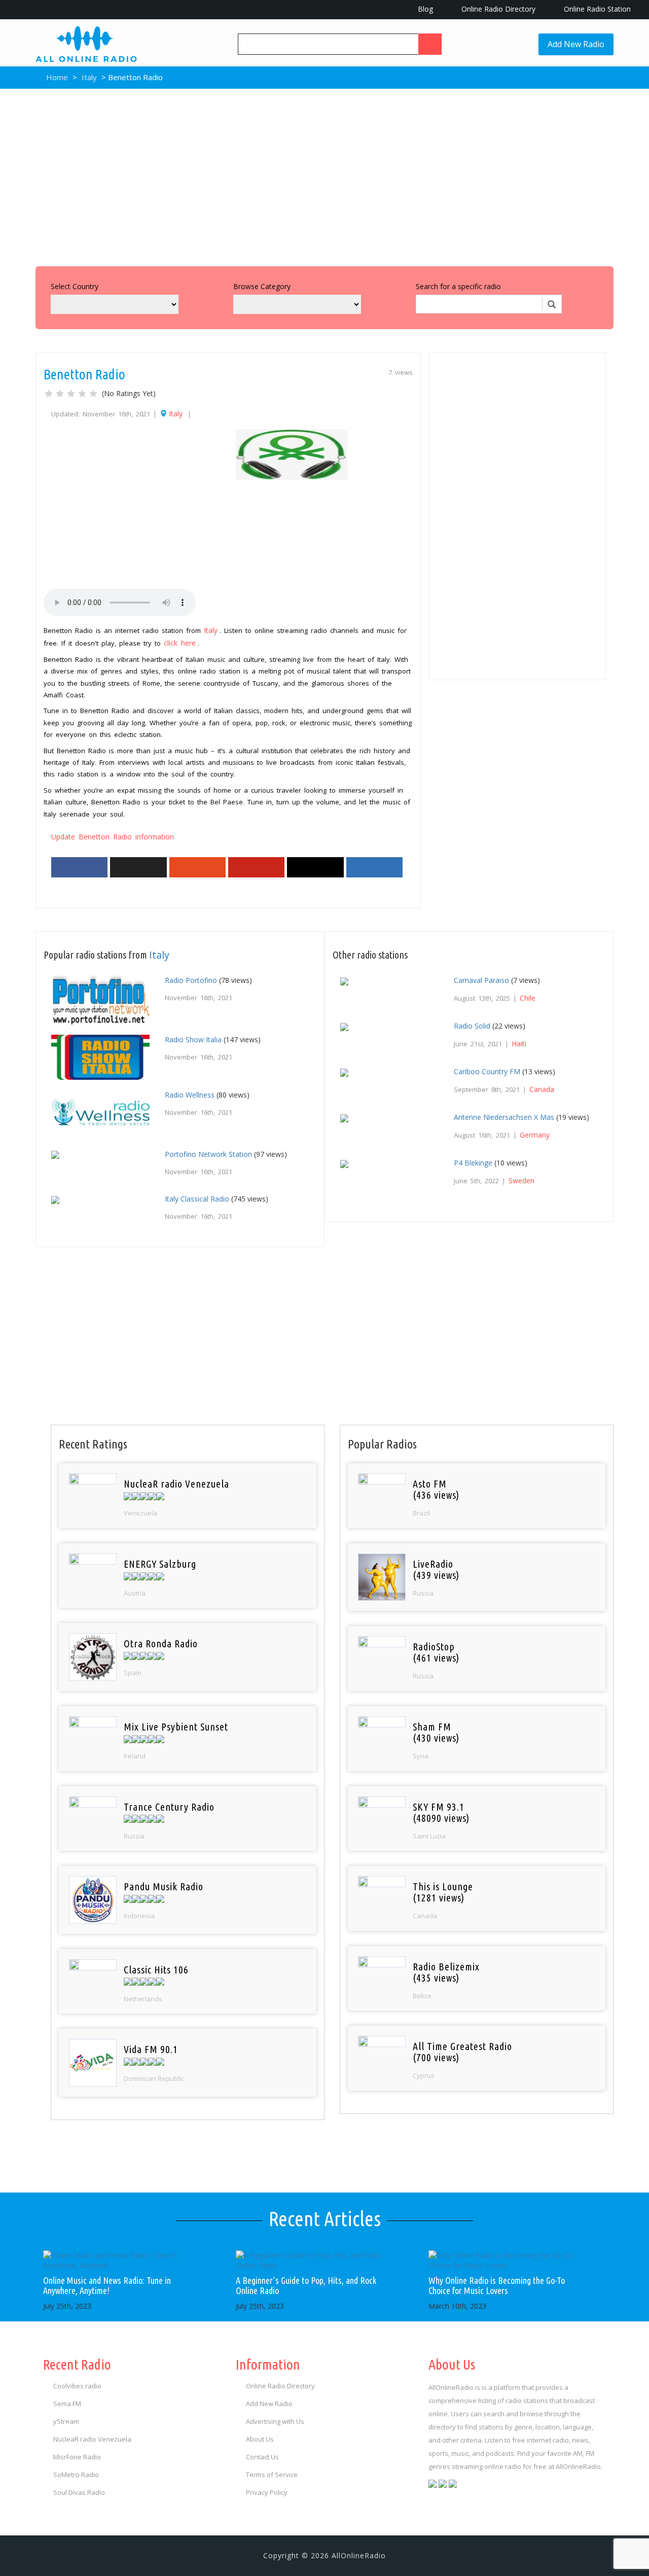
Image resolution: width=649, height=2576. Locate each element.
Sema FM (67, 2404)
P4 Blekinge (473, 1163)
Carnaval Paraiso (481, 980)
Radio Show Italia (193, 1039)
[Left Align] (430, 44)
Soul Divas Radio (79, 2492)
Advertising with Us (275, 2421)
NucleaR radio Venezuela (92, 2439)
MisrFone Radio (77, 2457)
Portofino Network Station (208, 1154)
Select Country (75, 286)
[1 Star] (49, 394)
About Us (260, 2439)
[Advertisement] (324, 175)
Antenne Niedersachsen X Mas (504, 1117)
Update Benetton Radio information (113, 837)
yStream (66, 2421)
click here (180, 643)
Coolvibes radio (77, 2386)
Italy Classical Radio (197, 1199)
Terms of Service (272, 2475)
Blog (424, 9)
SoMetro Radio (76, 2475)
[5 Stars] (93, 394)
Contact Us (262, 2457)
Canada (542, 1089)
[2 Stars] (60, 394)
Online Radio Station (596, 9)
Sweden (521, 1180)
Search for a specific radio (458, 286)
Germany (535, 1135)
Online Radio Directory (497, 9)
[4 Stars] (82, 394)
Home (56, 77)
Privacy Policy (267, 2492)
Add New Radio (576, 44)
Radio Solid (472, 1026)
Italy (89, 77)
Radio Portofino (191, 980)
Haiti (519, 1044)
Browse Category (262, 286)
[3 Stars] (71, 394)
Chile (528, 998)
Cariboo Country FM (487, 1071)
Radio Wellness (190, 1095)
